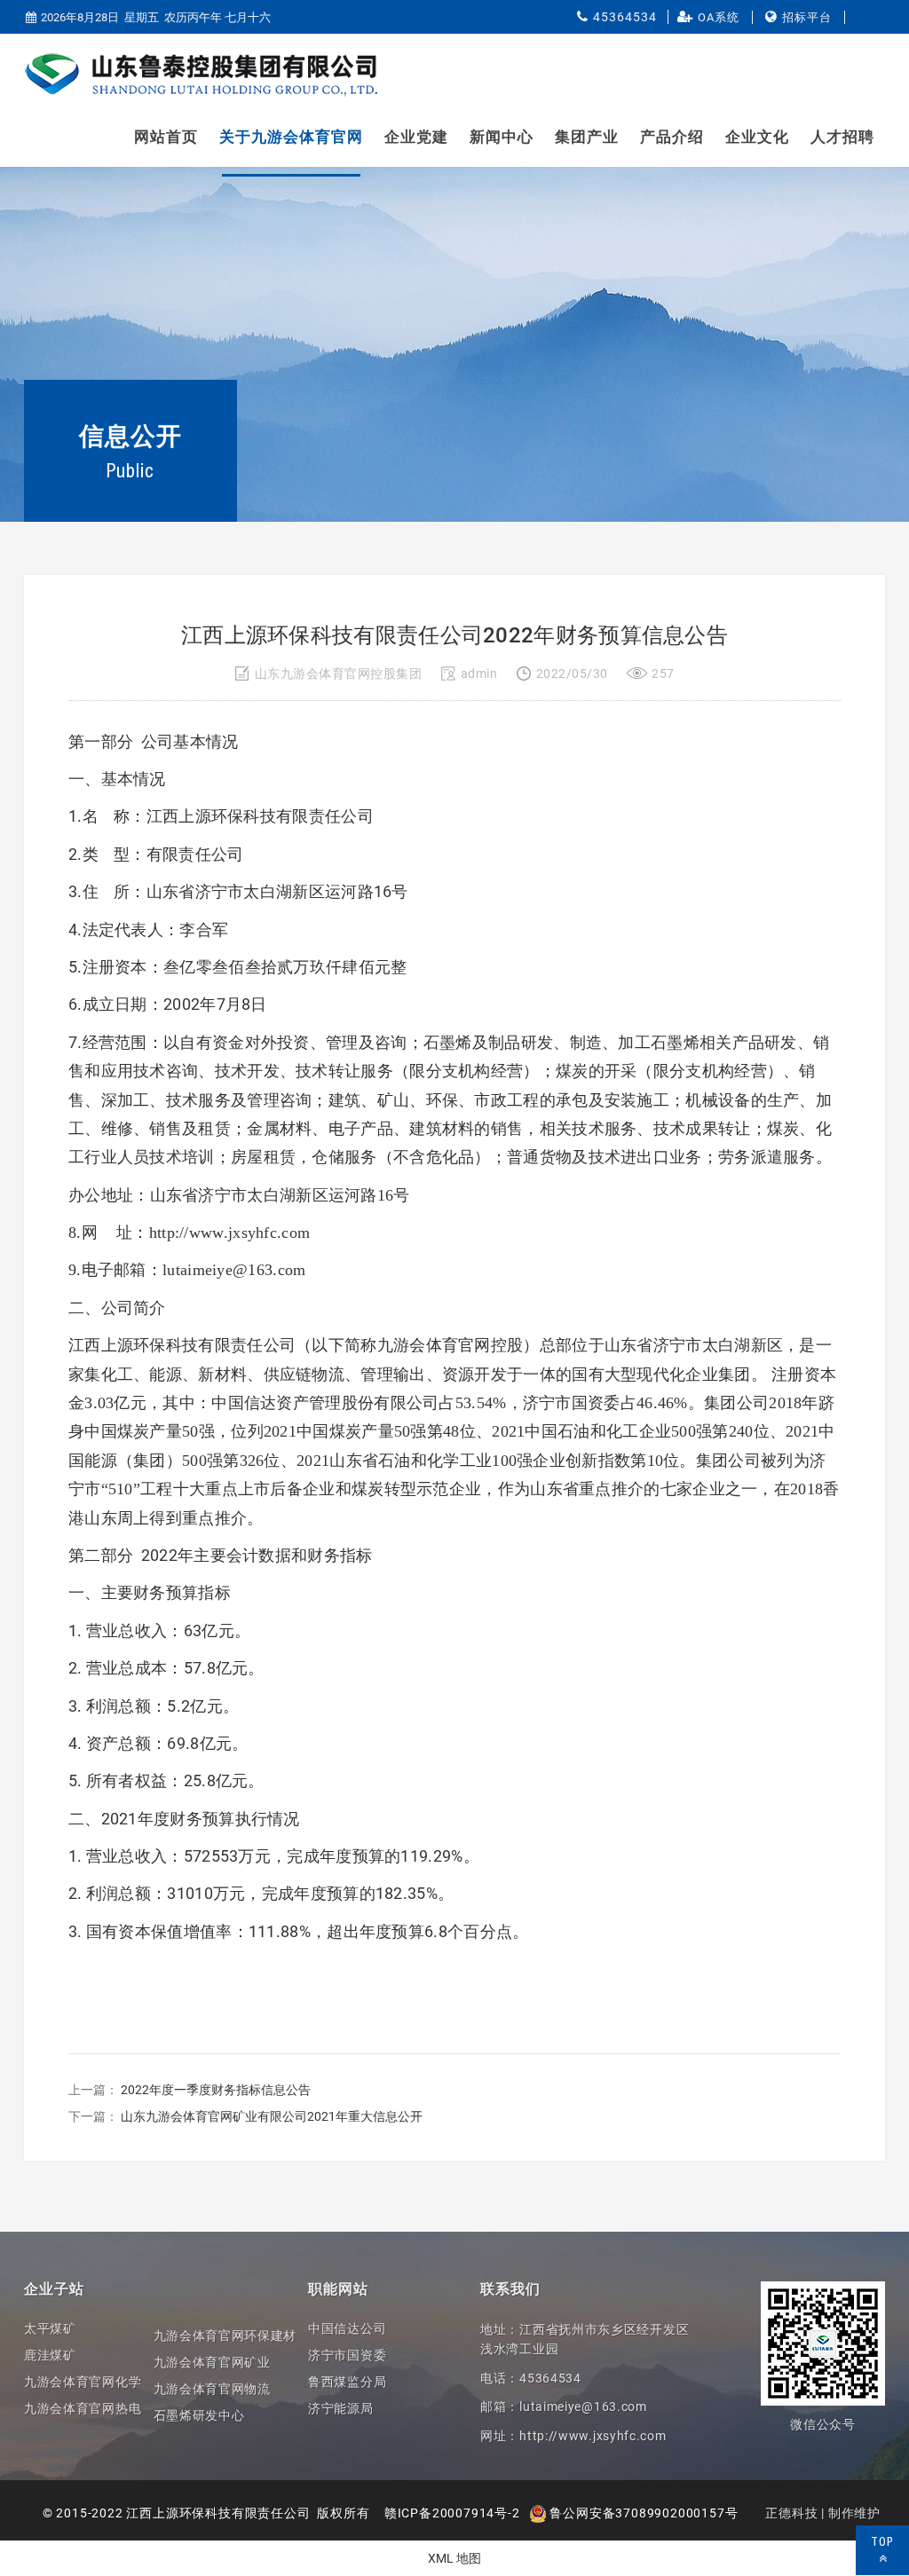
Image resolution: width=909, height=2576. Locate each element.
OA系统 (719, 17)
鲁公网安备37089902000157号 (643, 2513)
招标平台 (807, 17)
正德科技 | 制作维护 (823, 2513)
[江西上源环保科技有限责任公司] (202, 75)
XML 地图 (454, 2558)
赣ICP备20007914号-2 (452, 2513)
